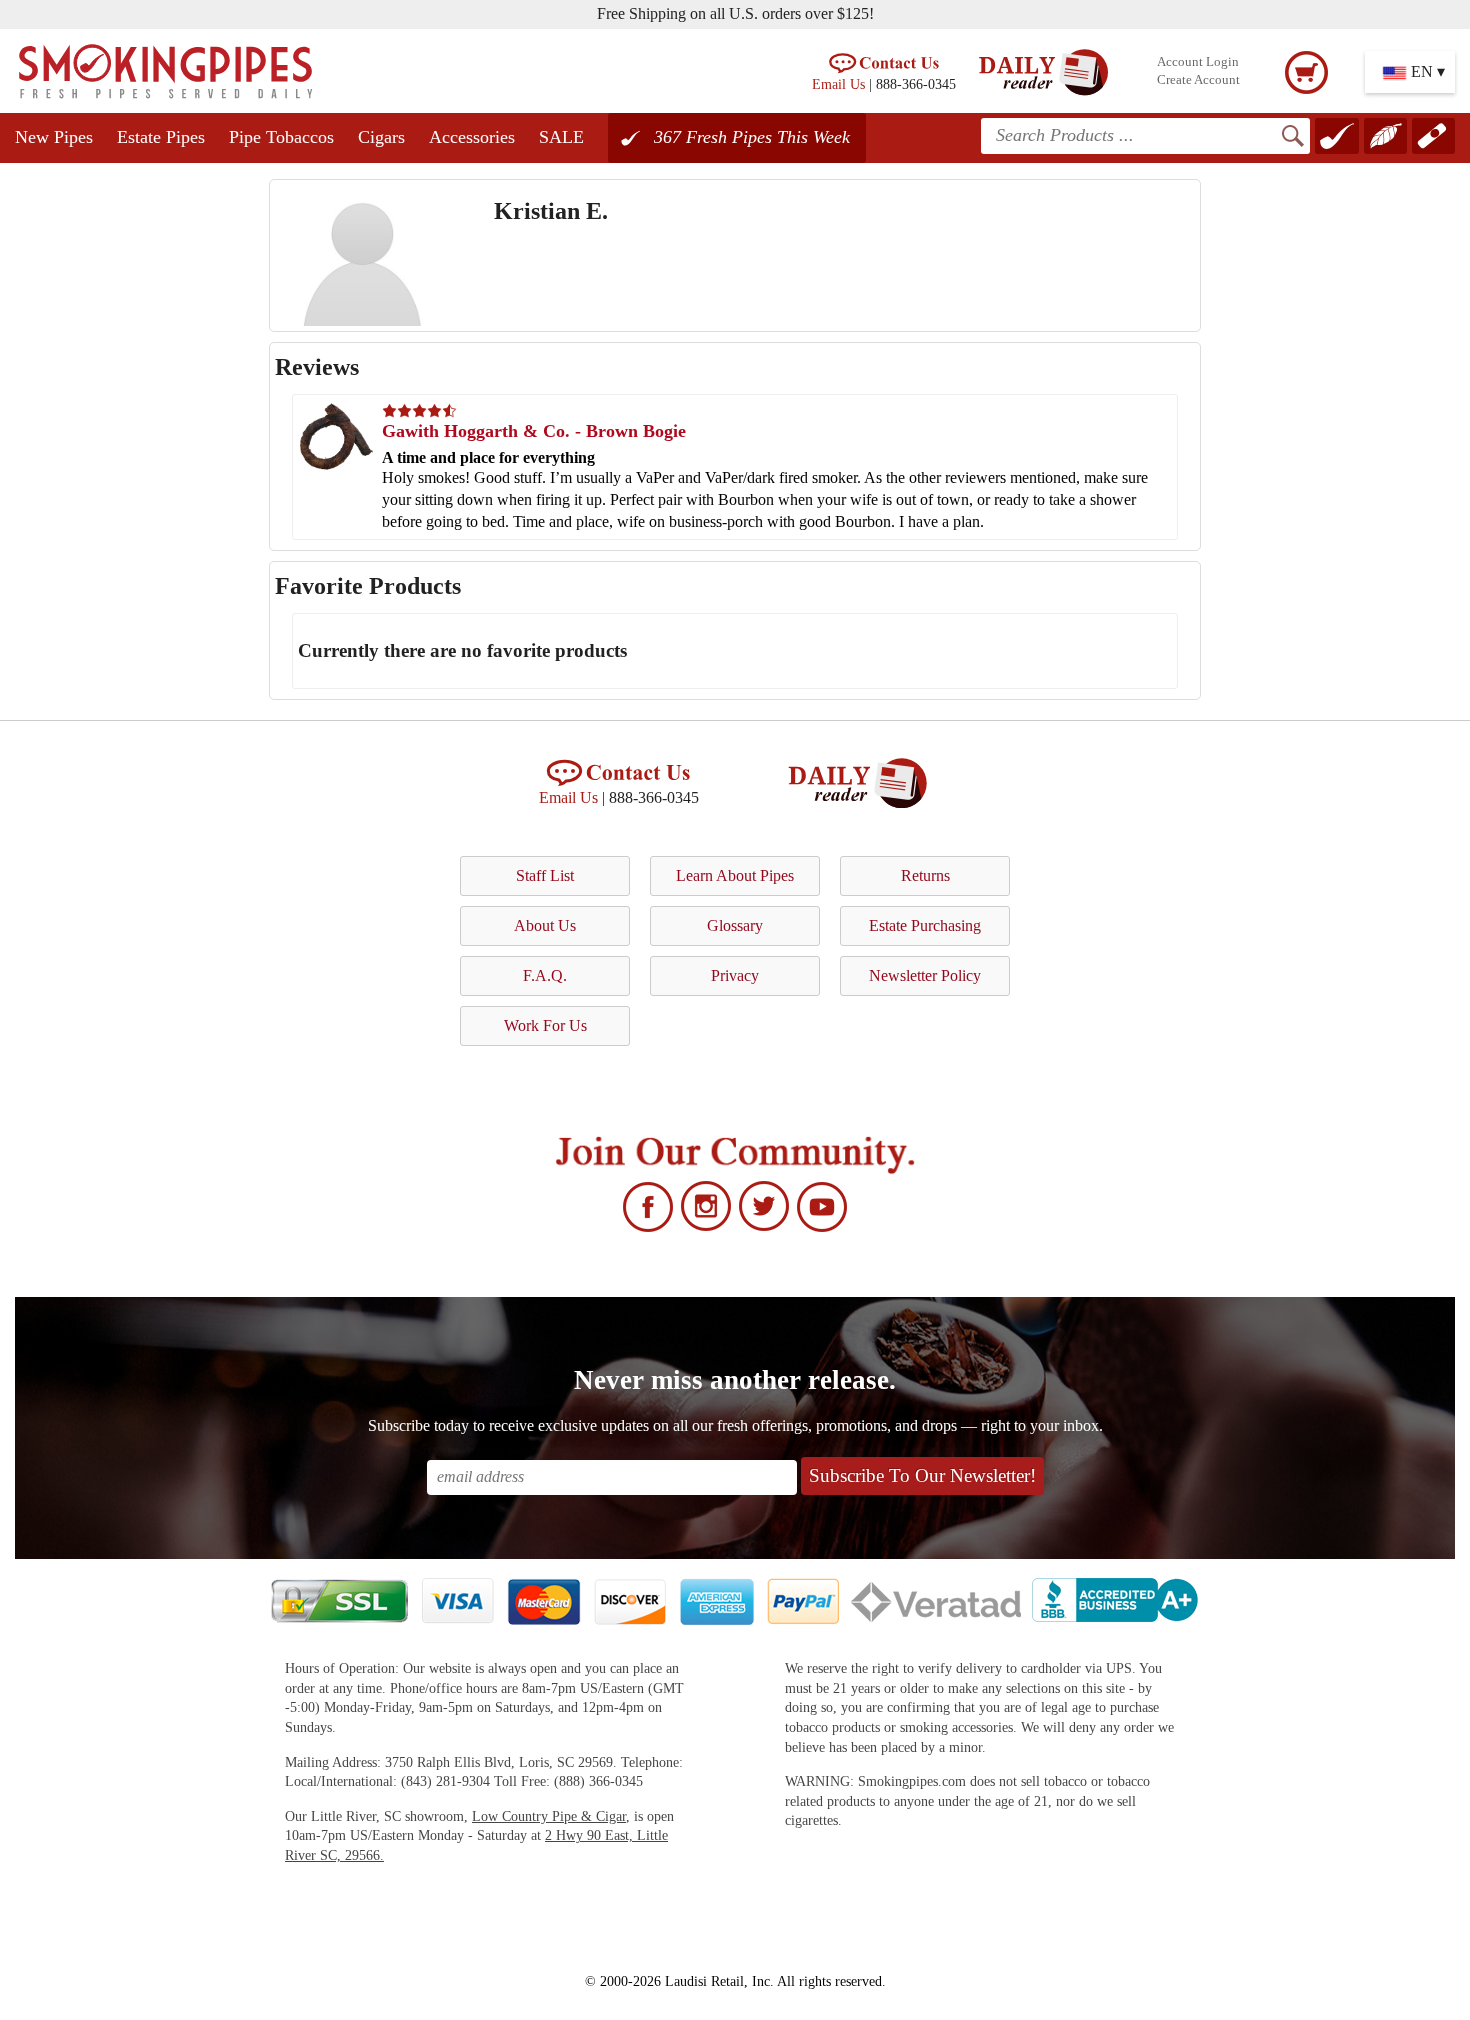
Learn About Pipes (735, 875)
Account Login (1198, 62)
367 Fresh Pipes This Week (752, 137)
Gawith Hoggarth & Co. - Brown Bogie (534, 431)
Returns (925, 875)
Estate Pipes (161, 137)
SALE (561, 137)
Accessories (472, 137)
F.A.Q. (545, 975)
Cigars (381, 137)
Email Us (838, 84)
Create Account (1198, 80)
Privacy (735, 975)
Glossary (735, 925)
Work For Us (545, 1025)
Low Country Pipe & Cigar (549, 1816)
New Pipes (54, 137)
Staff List (545, 875)
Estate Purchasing (925, 925)
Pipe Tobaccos (281, 137)
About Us (545, 925)
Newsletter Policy (925, 975)
